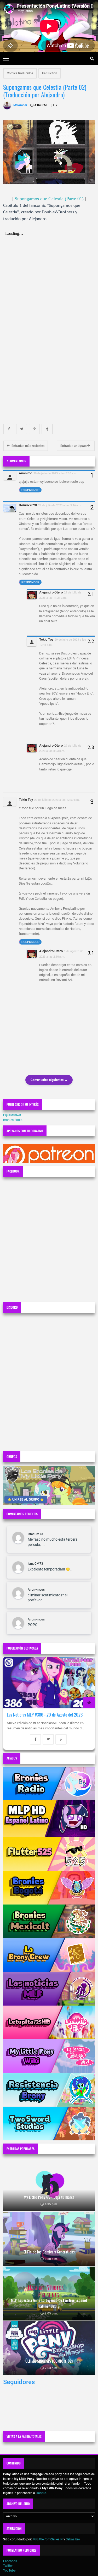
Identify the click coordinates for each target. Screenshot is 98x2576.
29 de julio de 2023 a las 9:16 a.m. (60, 505)
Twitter (8, 2566)
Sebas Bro (73, 2539)
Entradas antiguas (74, 446)
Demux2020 (28, 505)
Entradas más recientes (28, 446)
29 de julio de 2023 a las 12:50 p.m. (57, 800)
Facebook (10, 2561)
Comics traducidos (20, 73)
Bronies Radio (13, 1120)
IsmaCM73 (35, 1534)
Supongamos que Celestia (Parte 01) (49, 199)
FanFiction (50, 73)
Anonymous (36, 1590)
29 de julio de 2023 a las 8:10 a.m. (55, 473)
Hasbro (41, 2493)
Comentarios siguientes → (49, 1080)
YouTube (9, 2571)
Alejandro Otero (51, 592)
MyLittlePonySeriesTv (48, 2539)
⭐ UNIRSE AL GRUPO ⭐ (26, 1500)
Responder (30, 490)
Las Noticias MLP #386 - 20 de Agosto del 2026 (45, 1715)
